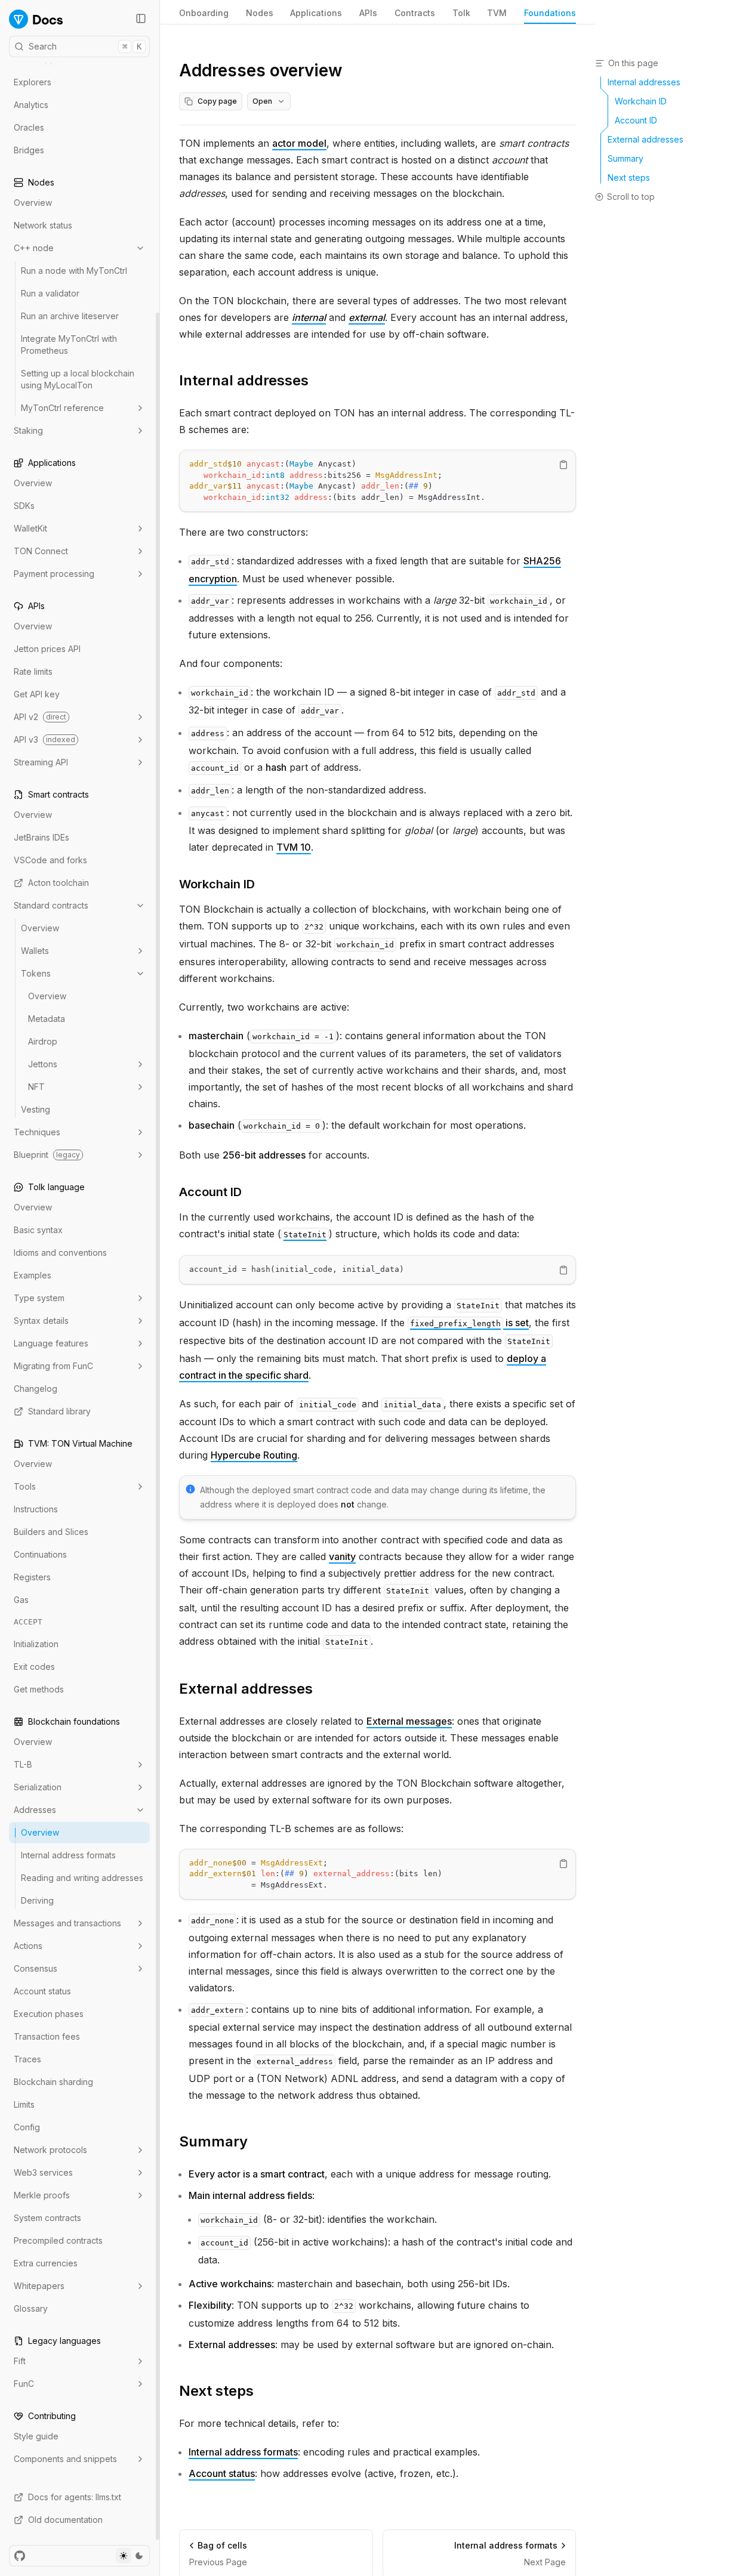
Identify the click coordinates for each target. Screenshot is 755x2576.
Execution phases (49, 2014)
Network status (43, 225)
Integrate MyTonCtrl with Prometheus (69, 345)
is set (469, 1323)
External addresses (246, 1689)
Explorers (33, 82)
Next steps (216, 2391)
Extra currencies (46, 2263)
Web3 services (43, 2172)
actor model (299, 143)
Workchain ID (217, 884)
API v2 (40, 717)
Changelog (36, 1389)
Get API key (37, 694)
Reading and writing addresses (82, 1878)
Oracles (29, 127)
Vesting (36, 1109)
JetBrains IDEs (41, 837)
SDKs (24, 506)
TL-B (23, 1764)
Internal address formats (68, 1855)
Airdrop (43, 1041)
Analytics (31, 105)
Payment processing (54, 574)
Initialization (36, 1644)
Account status (42, 1991)
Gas (21, 1600)
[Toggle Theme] (131, 2556)
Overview (33, 203)
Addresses (35, 1810)
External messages (409, 1721)
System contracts (47, 2218)
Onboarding (204, 13)
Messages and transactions (67, 1923)
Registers (32, 1577)
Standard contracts (51, 905)
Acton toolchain (58, 883)
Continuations (40, 1554)
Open (262, 101)
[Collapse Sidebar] (141, 18)
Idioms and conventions (60, 1253)
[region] (377, 481)
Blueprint (47, 1155)
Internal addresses (244, 380)
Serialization (38, 1787)
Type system (39, 1298)
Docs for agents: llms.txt (75, 2497)
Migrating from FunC (53, 1366)
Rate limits (33, 671)
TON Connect (41, 551)
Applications (316, 13)
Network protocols (50, 2150)
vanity (342, 1556)
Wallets (35, 951)
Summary (213, 2141)
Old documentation (65, 2520)
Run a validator (50, 293)
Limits (24, 2104)
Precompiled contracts (58, 2240)
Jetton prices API (47, 649)
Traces (27, 2059)
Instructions (36, 1509)
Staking (28, 430)
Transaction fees (47, 2036)
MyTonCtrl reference (62, 408)
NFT (36, 1087)
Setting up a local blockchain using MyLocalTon (78, 379)
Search (85, 46)
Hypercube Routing (254, 1455)
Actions (28, 1946)
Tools (25, 1486)
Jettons (43, 1064)
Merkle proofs (42, 2195)
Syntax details (41, 1321)
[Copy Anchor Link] (318, 381)
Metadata (47, 1019)
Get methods (39, 1689)
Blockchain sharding (53, 2082)
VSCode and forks (50, 860)
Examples (33, 1275)
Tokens (36, 973)
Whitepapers (39, 2286)
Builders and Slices (51, 1532)
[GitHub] (20, 2556)
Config (27, 2127)
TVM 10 (294, 847)
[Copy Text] (563, 465)
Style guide (36, 2436)
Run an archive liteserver (70, 316)
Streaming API (41, 762)
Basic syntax (38, 1230)
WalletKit (30, 528)
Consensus (36, 1968)
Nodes (260, 13)
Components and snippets (65, 2459)
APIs (368, 13)
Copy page (217, 101)
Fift (20, 2361)
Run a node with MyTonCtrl (74, 271)
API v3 (44, 739)
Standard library (59, 1411)
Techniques (37, 1132)
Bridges (29, 150)
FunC (24, 2384)
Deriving (37, 1900)
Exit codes (34, 1667)
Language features (51, 1343)
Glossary (31, 2308)
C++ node (34, 248)
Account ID (210, 1192)
